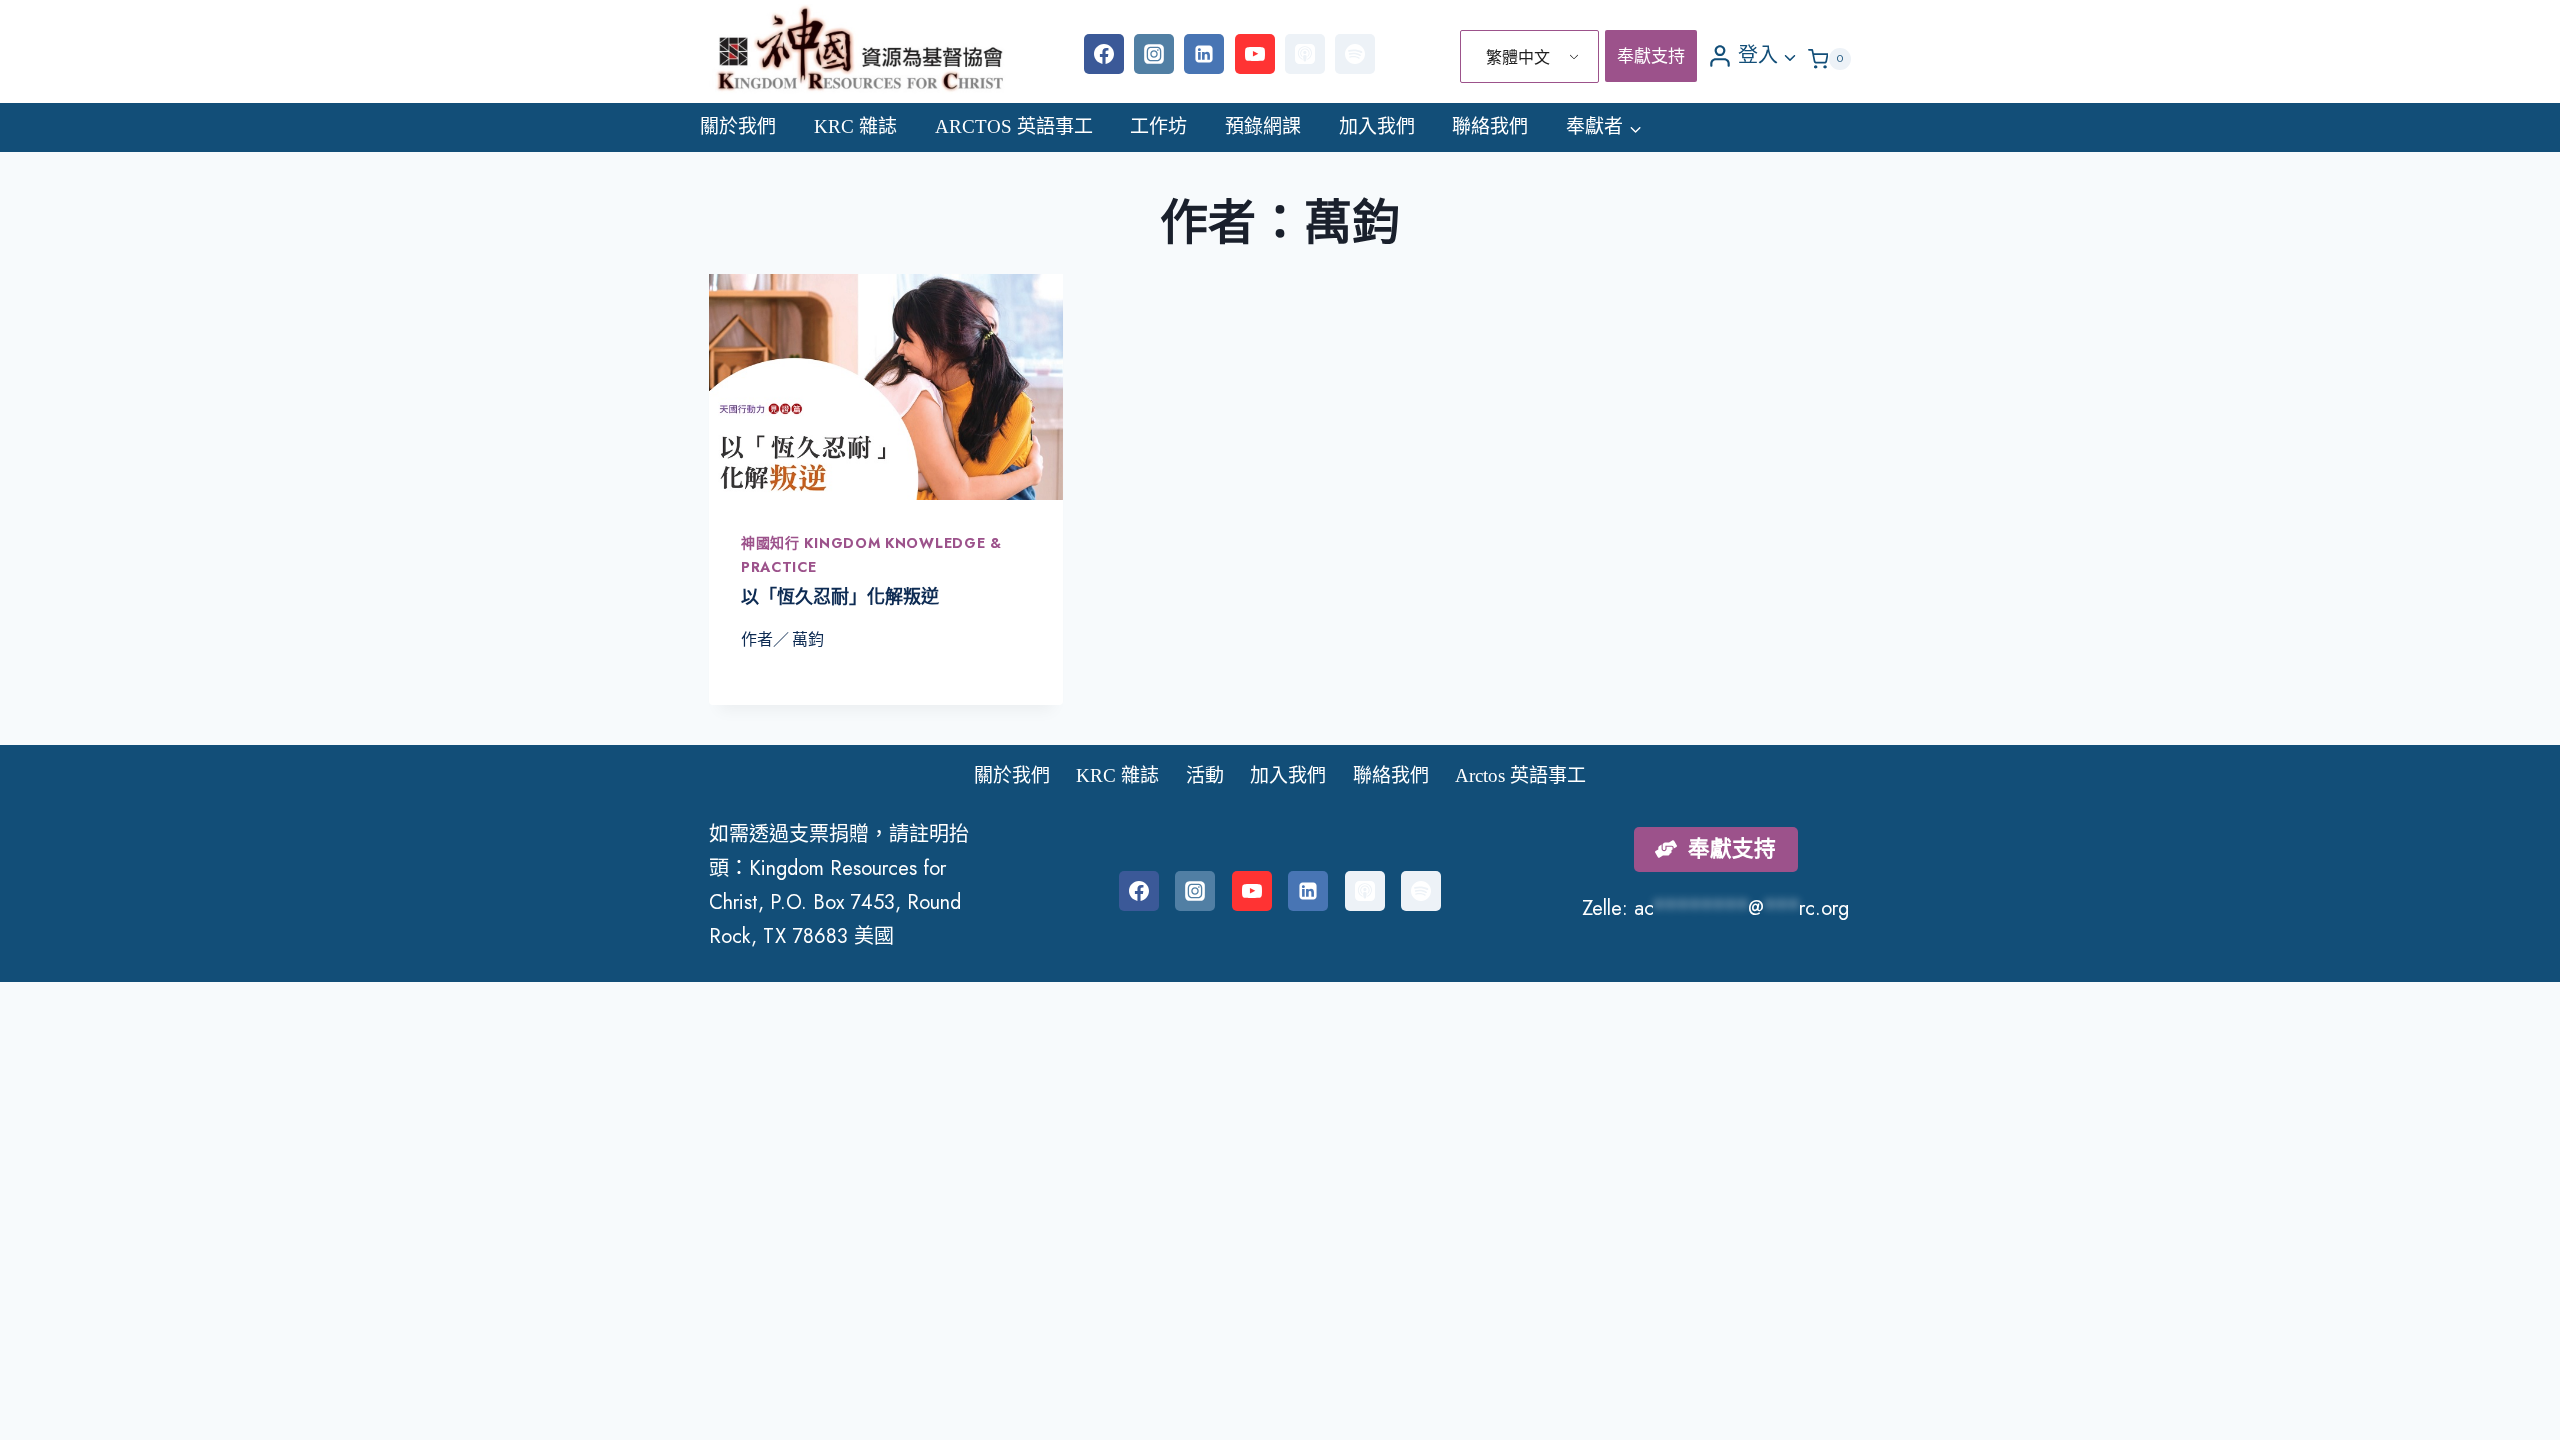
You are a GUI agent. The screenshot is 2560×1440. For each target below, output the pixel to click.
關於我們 (738, 126)
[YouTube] (1255, 54)
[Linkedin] (1204, 54)
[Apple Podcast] (1305, 54)
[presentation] (886, 386)
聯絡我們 (1490, 126)
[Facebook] (1104, 54)
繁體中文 (1518, 57)
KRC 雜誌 (855, 126)
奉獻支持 (1651, 56)
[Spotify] (1355, 54)
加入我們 (1377, 126)
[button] (1789, 55)
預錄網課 (1263, 126)
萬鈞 (808, 639)
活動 (1205, 775)
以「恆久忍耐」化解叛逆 (840, 597)
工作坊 (1158, 126)
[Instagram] (1154, 54)
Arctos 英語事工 (1014, 126)
